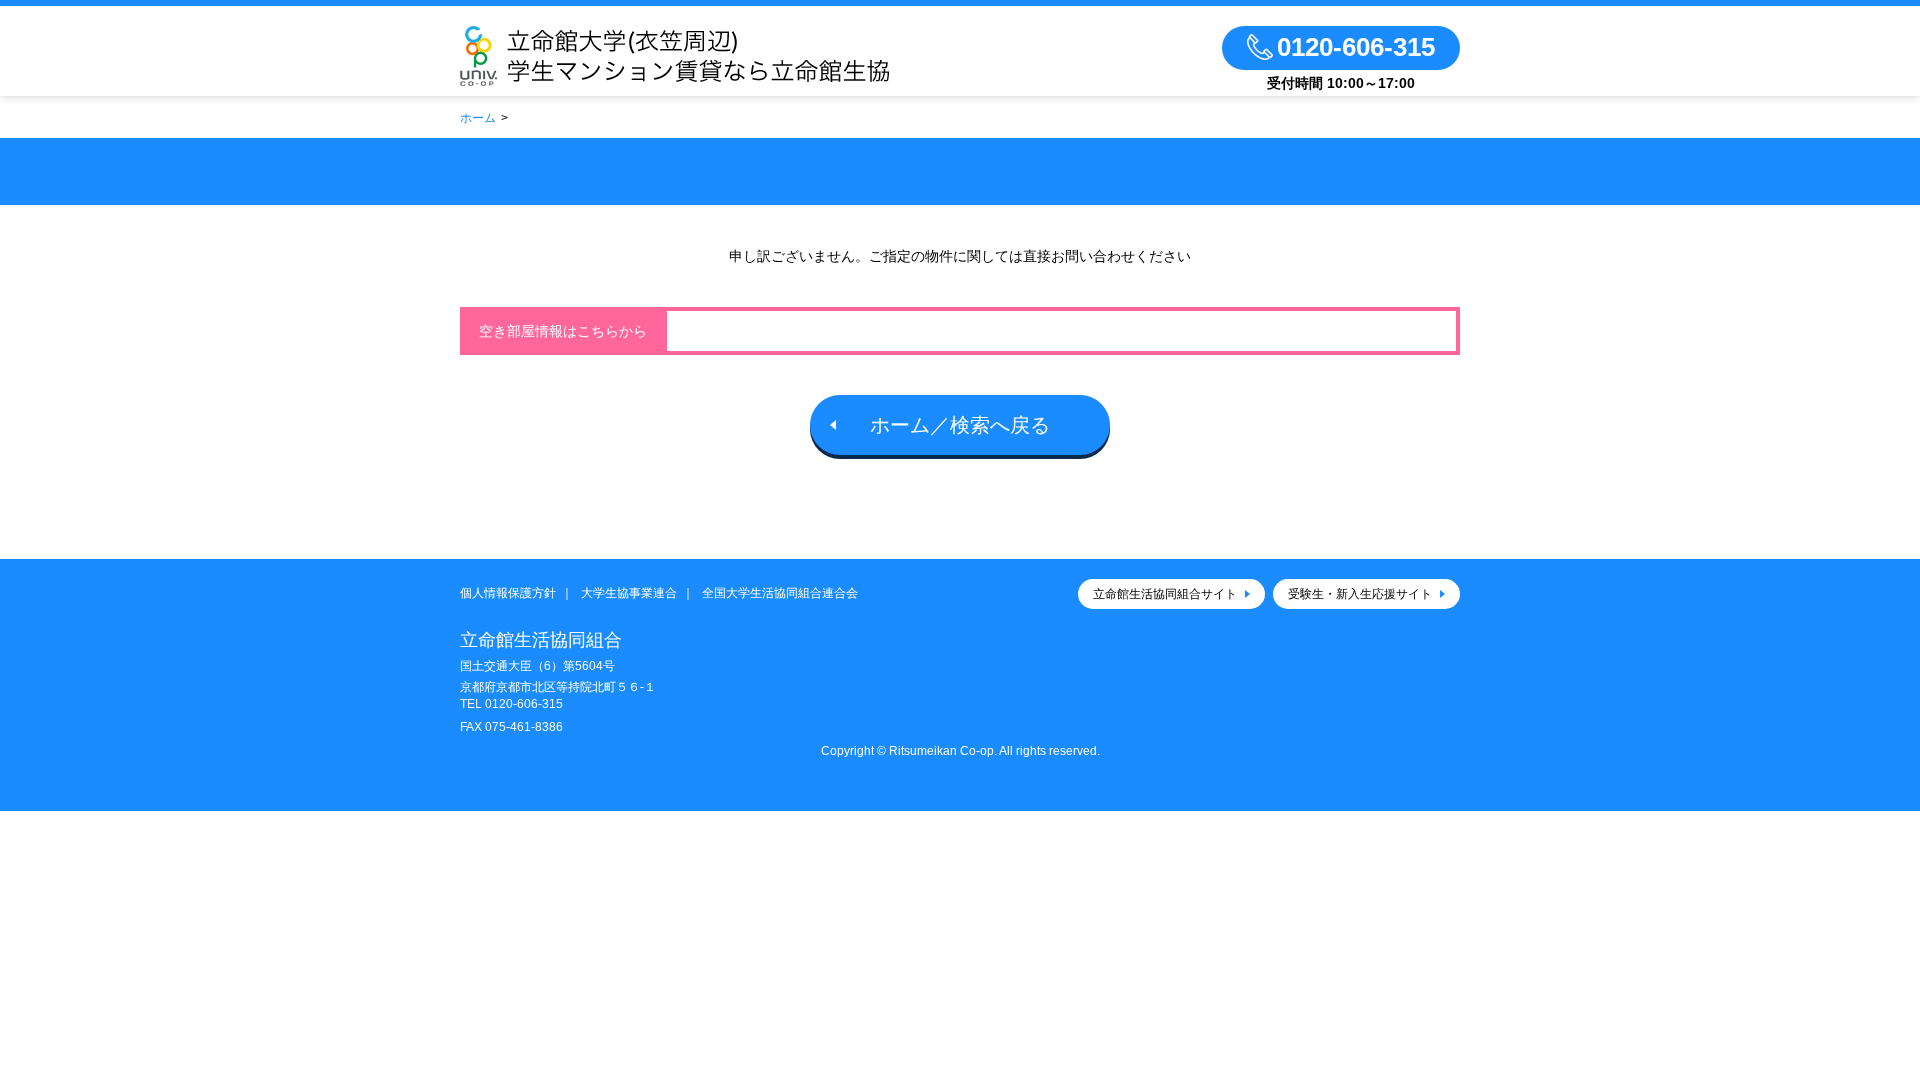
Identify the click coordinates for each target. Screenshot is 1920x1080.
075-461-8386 (524, 727)
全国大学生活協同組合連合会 (780, 593)
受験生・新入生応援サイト (1360, 594)
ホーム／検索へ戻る (960, 425)
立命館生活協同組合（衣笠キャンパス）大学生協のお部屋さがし (733, 56)
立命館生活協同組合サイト (1165, 594)
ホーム (478, 118)
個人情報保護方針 (508, 593)
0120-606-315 (524, 704)
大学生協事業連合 (629, 593)
